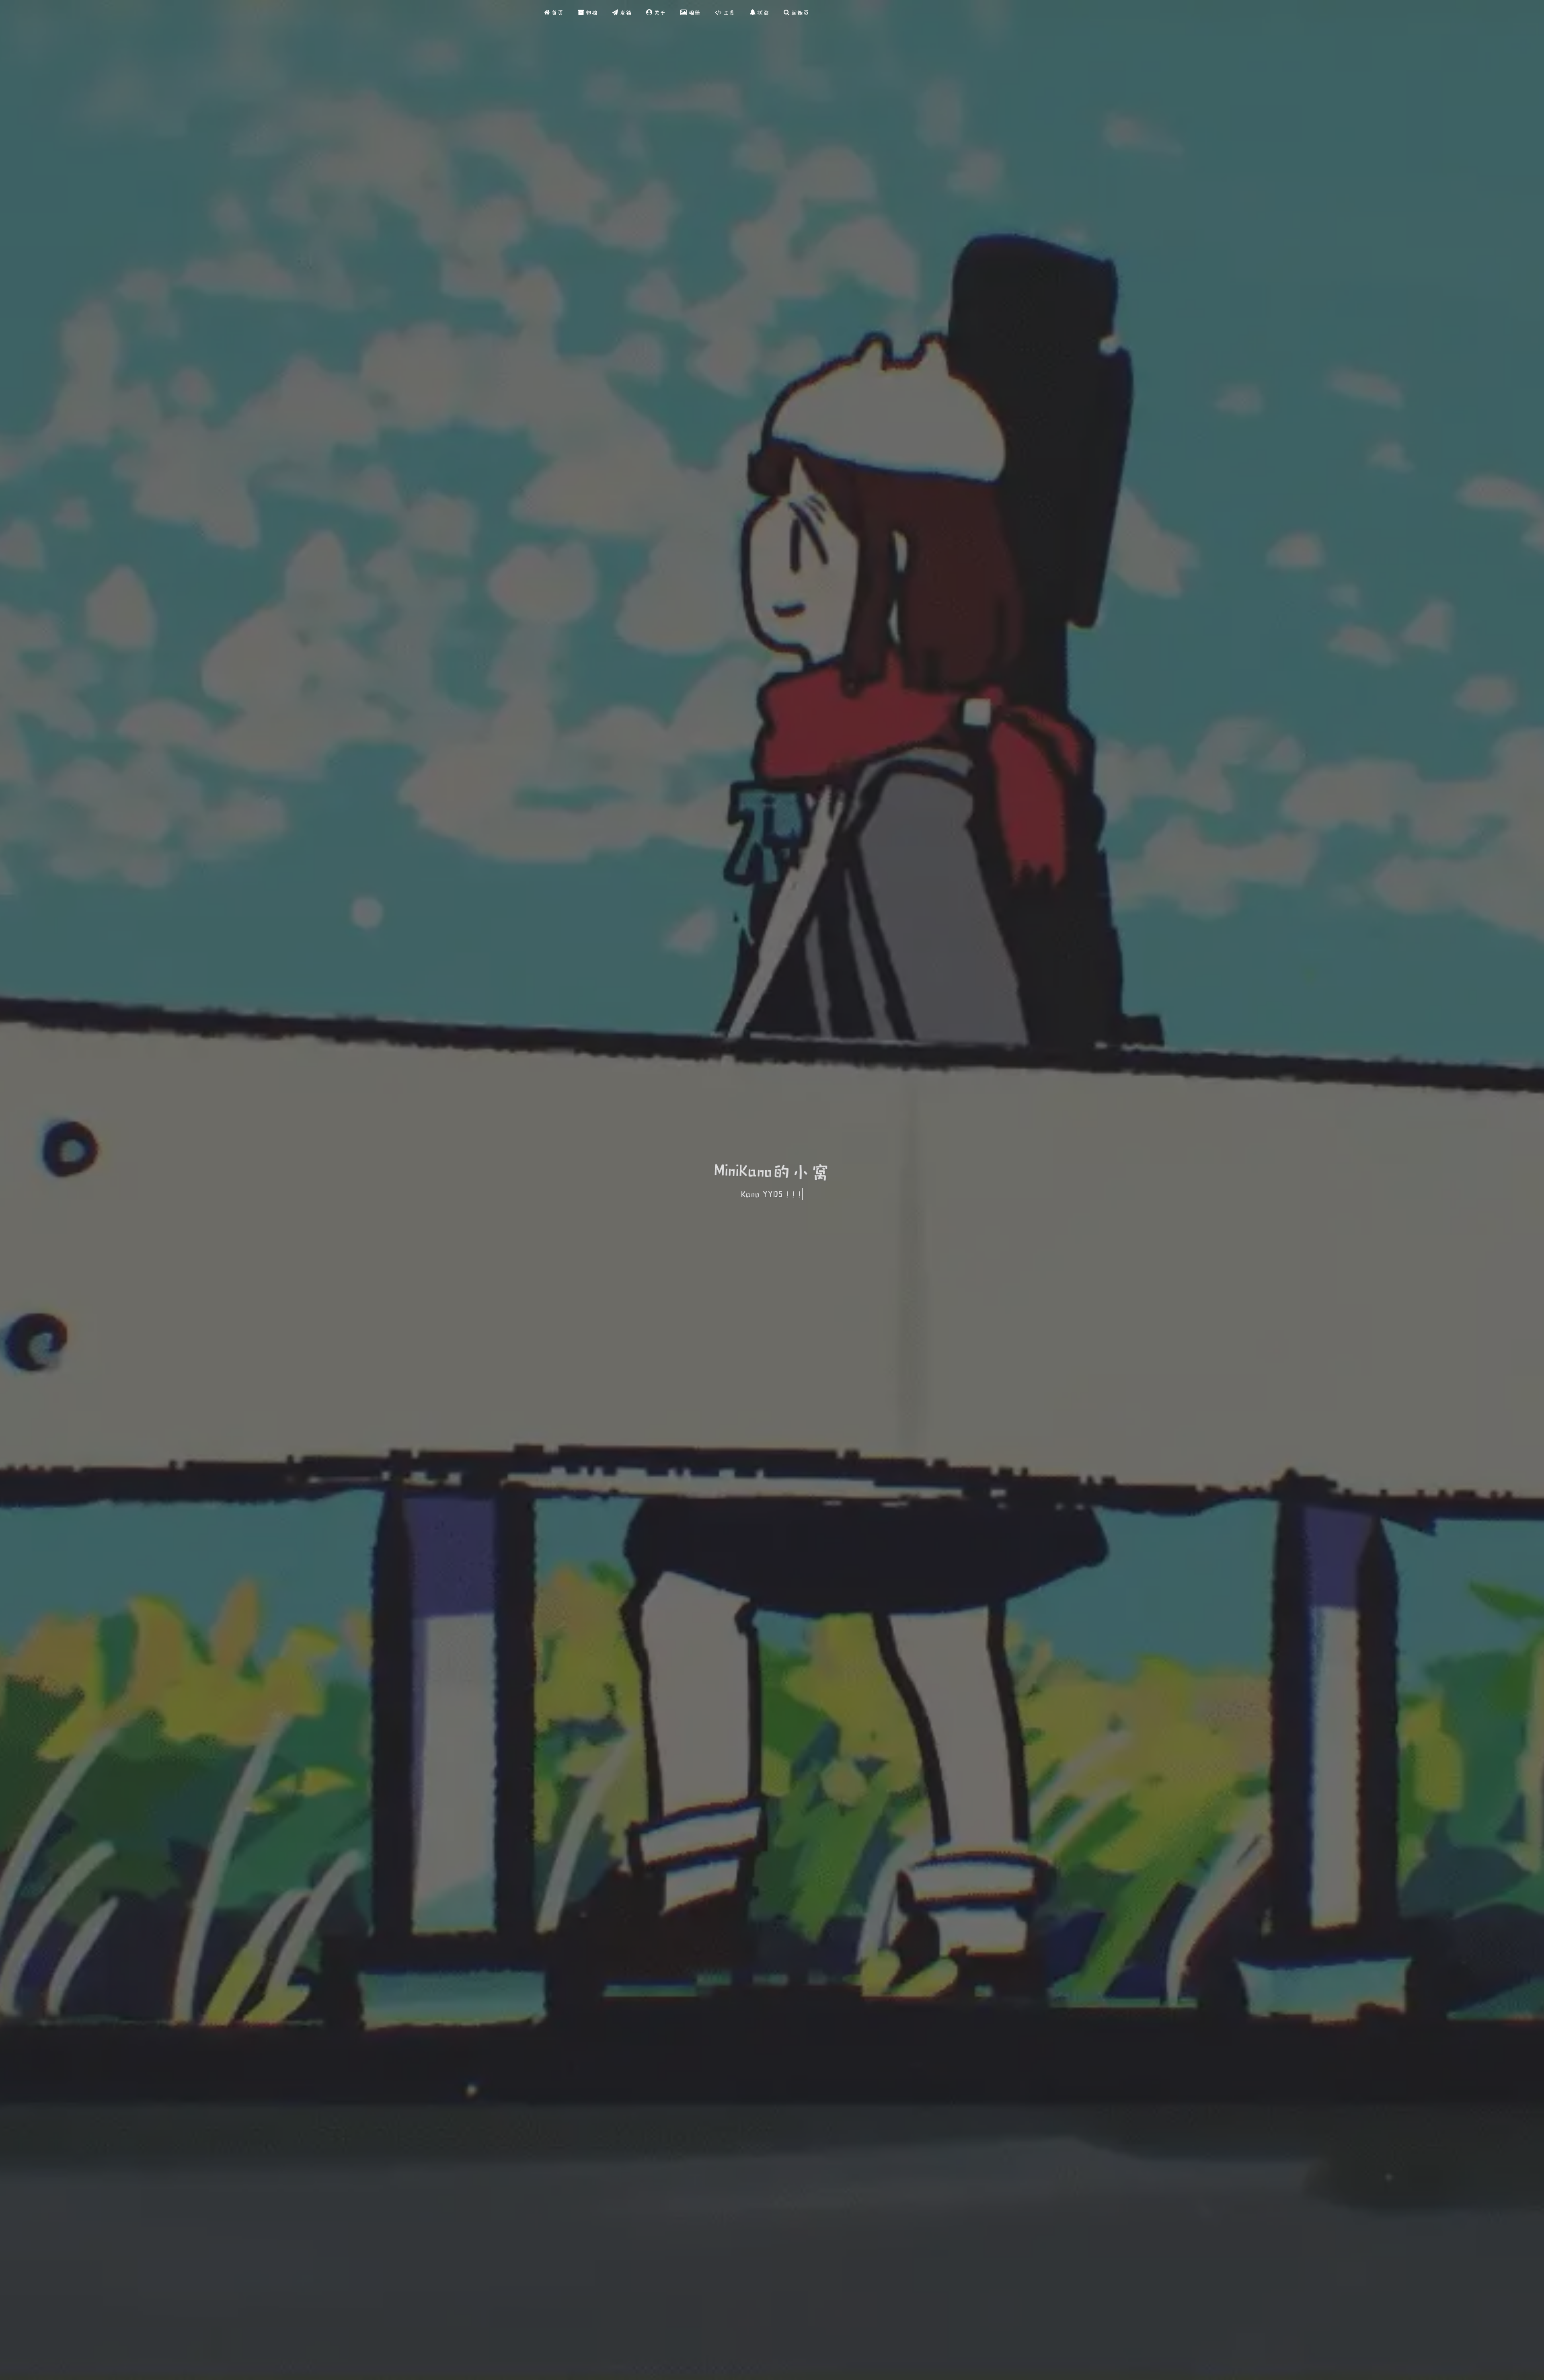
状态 (762, 12)
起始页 (799, 12)
